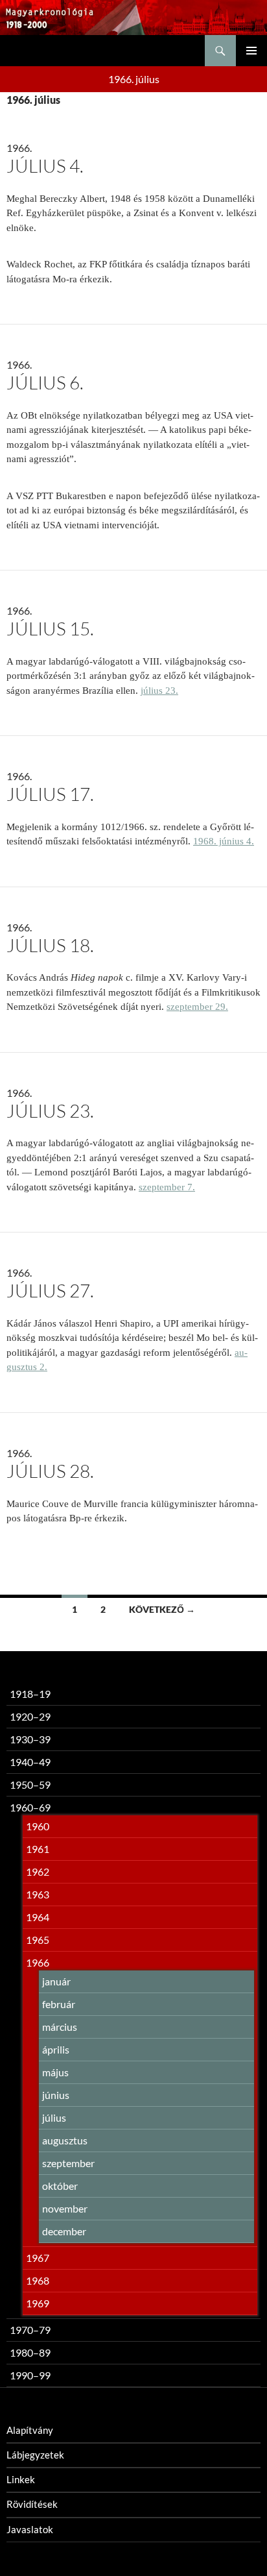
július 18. (50, 945)
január (56, 1981)
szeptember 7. (167, 1187)
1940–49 (30, 1762)
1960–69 (30, 1807)
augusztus (65, 2140)
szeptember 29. (197, 1007)
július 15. (50, 628)
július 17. (50, 794)
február (59, 2004)
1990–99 (30, 2375)
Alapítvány (30, 2430)
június (56, 2095)
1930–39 (30, 1739)
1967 (38, 2258)
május (55, 2072)
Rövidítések (32, 2504)
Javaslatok (30, 2529)
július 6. (45, 382)
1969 (38, 2303)
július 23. (159, 691)
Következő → (162, 1609)
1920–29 (30, 1716)
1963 (38, 1894)
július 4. (45, 166)
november (65, 2208)
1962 (38, 1871)
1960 (38, 1826)
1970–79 (30, 2330)
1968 (38, 2280)
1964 (38, 1917)
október (60, 2186)
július (54, 2117)
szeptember (68, 2163)
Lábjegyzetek (35, 2455)
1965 (38, 1940)
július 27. (50, 1290)
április (56, 2049)
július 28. (50, 1471)
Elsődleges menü (251, 51)
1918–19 (30, 1694)
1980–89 (30, 2352)
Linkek (21, 2479)
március (60, 2027)
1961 (38, 1849)
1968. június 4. (224, 841)
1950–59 (30, 1785)
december (64, 2231)
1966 (38, 1962)
